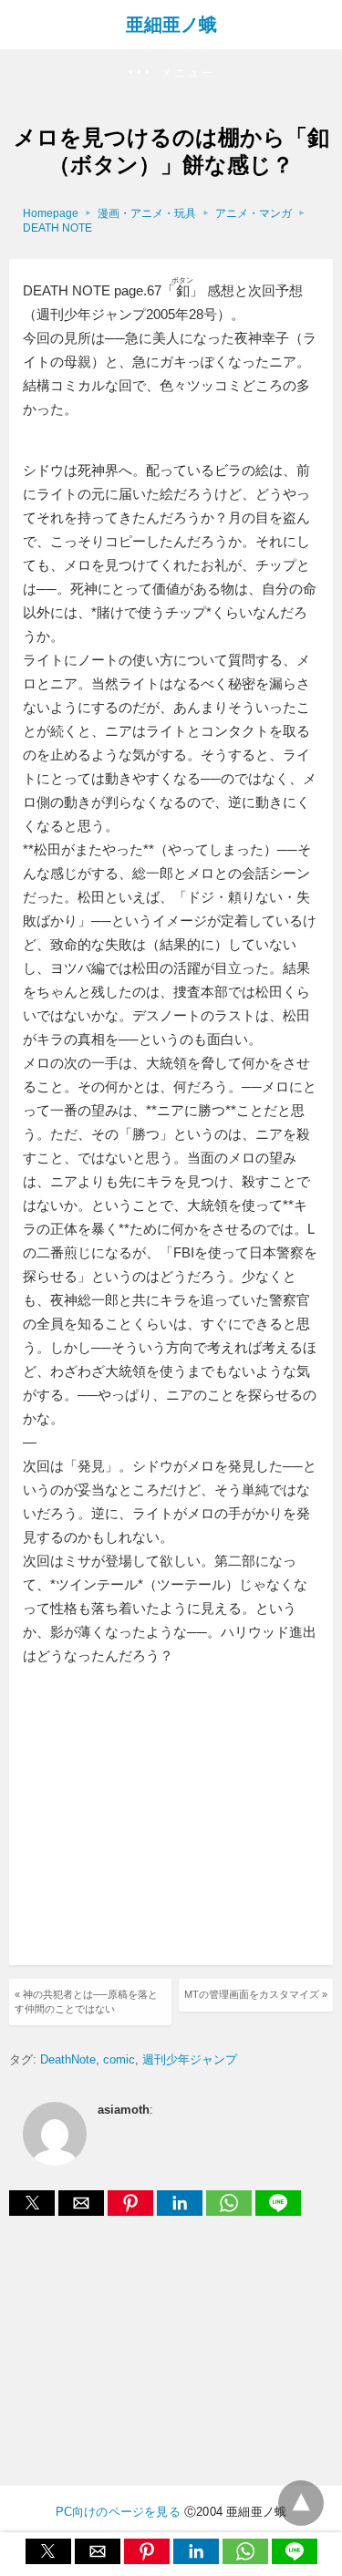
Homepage (51, 213)
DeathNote (68, 2059)
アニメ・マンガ (254, 213)
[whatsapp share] (231, 2211)
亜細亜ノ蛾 (171, 25)
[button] (171, 73)
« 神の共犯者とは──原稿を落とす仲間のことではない (86, 2001)
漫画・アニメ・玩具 (147, 213)
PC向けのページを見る (118, 2512)
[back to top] (301, 2503)
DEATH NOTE (57, 228)
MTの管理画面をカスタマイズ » (256, 1994)
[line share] (278, 2211)
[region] (176, 1818)
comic (119, 2059)
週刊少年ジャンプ (190, 2059)
